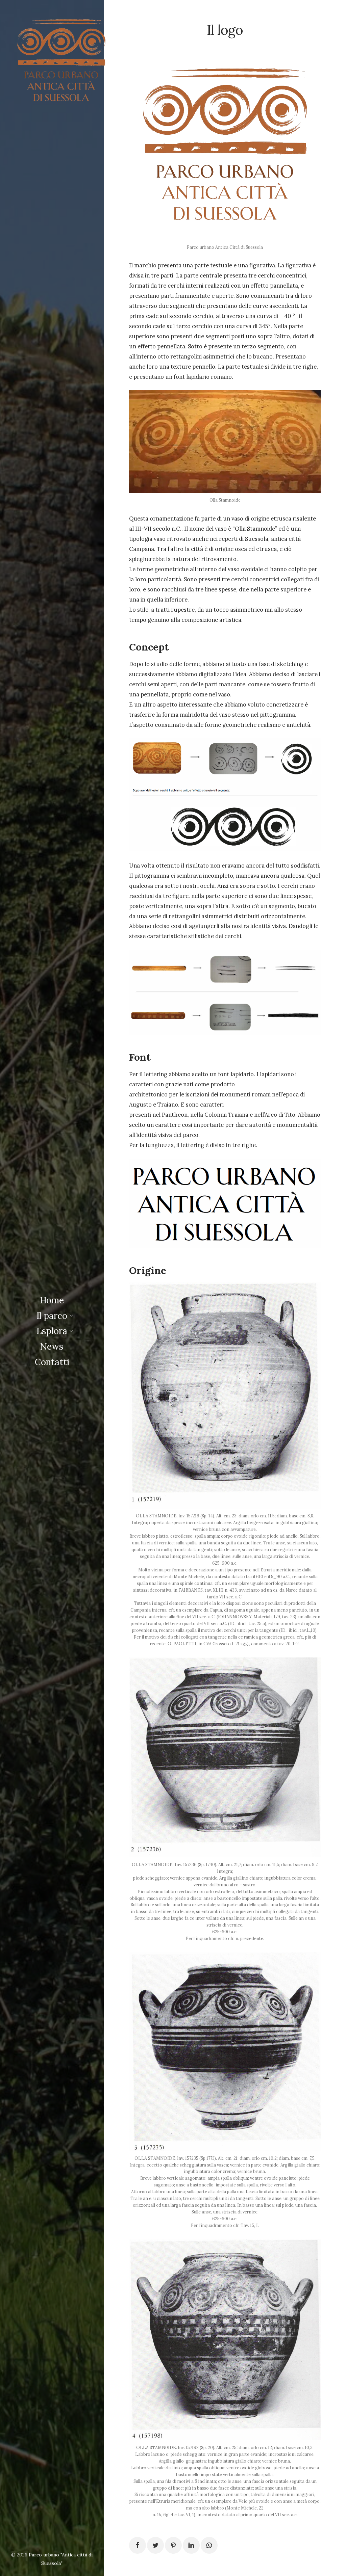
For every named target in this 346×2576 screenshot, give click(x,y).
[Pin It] (173, 2545)
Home (52, 1300)
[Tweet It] (155, 2545)
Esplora (52, 1331)
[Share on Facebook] (138, 2545)
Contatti (52, 1362)
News (52, 1346)
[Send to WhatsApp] (209, 2545)
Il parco (52, 1316)
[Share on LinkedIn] (191, 2545)
